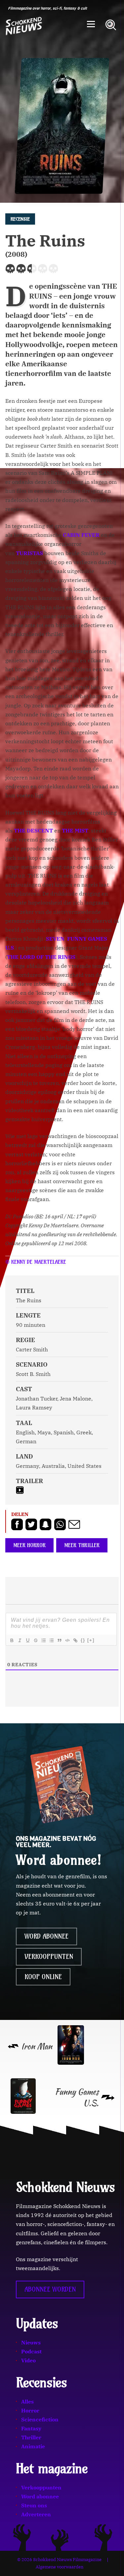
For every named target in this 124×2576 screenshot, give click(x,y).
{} (83, 1640)
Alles (27, 2401)
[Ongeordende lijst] (51, 1640)
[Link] (75, 1640)
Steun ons (34, 2505)
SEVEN (55, 939)
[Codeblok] (67, 1640)
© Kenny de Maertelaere (36, 1262)
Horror (30, 2410)
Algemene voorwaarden (60, 2567)
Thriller (31, 2437)
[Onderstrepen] (27, 1640)
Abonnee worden (50, 2289)
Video (28, 2360)
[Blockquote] (59, 1640)
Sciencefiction (40, 2419)
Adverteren (36, 2514)
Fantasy (31, 2428)
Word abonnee (46, 1936)
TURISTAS (29, 553)
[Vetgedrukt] (12, 1640)
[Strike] (35, 1640)
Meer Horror (29, 1545)
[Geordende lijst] (43, 1640)
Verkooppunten (49, 1957)
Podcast (31, 2351)
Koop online (43, 1977)
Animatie (33, 2446)
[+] (91, 1640)
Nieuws (31, 2342)
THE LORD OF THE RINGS (41, 957)
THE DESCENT (33, 830)
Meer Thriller (82, 1545)
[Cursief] (20, 1640)
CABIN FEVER (81, 535)
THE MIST (75, 830)
